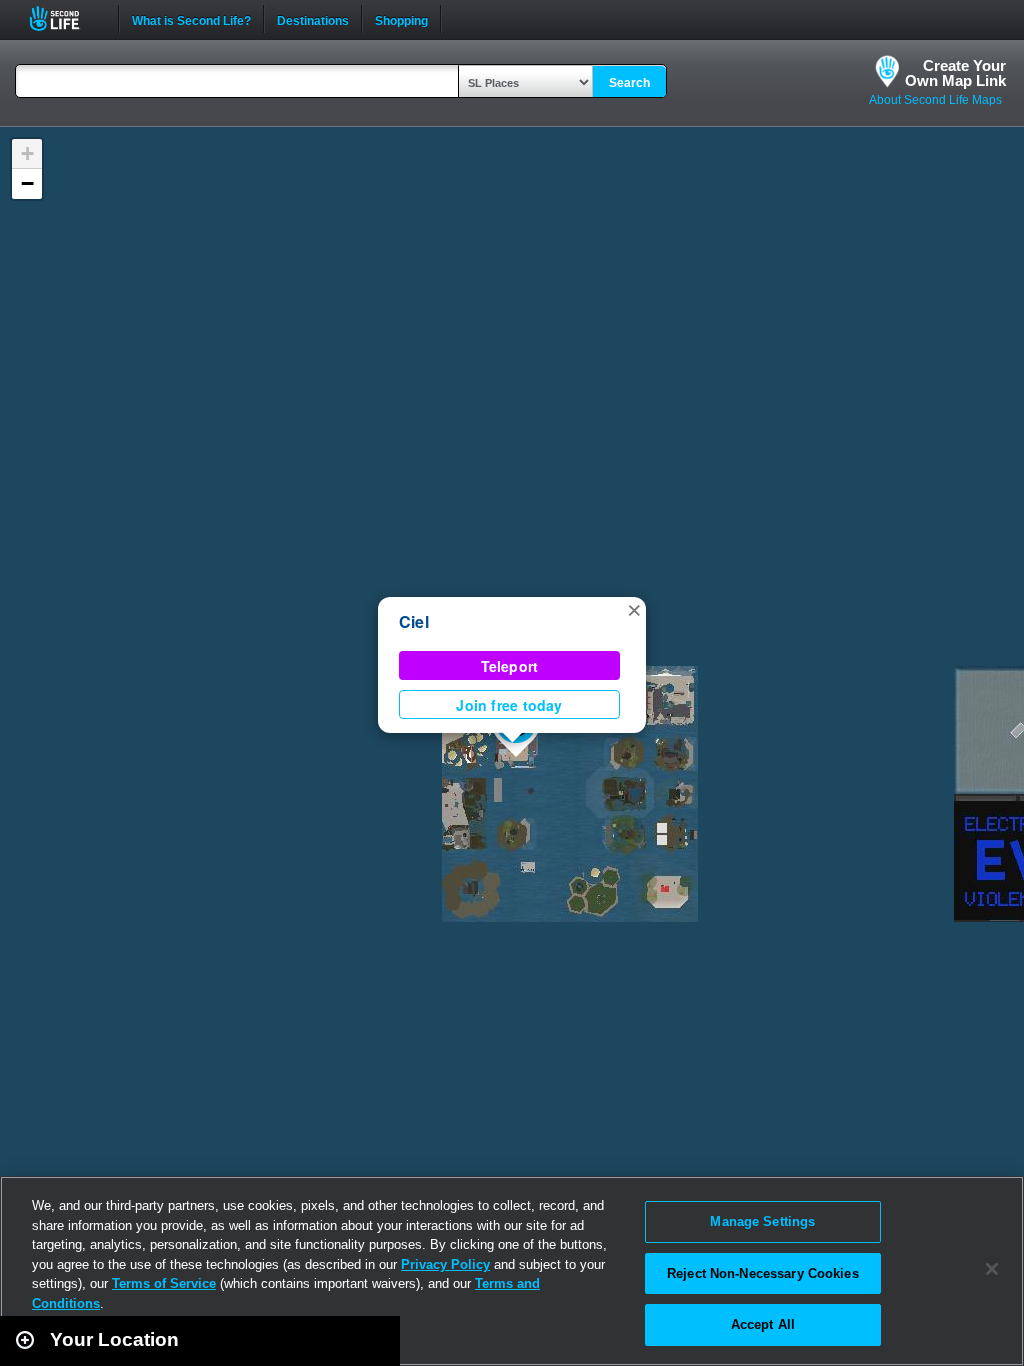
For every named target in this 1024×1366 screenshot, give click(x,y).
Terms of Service (164, 1283)
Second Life (65, 18)
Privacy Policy (445, 1264)
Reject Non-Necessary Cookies (763, 1273)
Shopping (401, 19)
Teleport (510, 666)
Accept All (763, 1324)
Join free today (509, 705)
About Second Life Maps (935, 100)
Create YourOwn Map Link (955, 73)
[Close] (992, 1269)
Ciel (414, 621)
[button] (634, 609)
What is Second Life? (191, 19)
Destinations (313, 19)
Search (629, 83)
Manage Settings (762, 1221)
